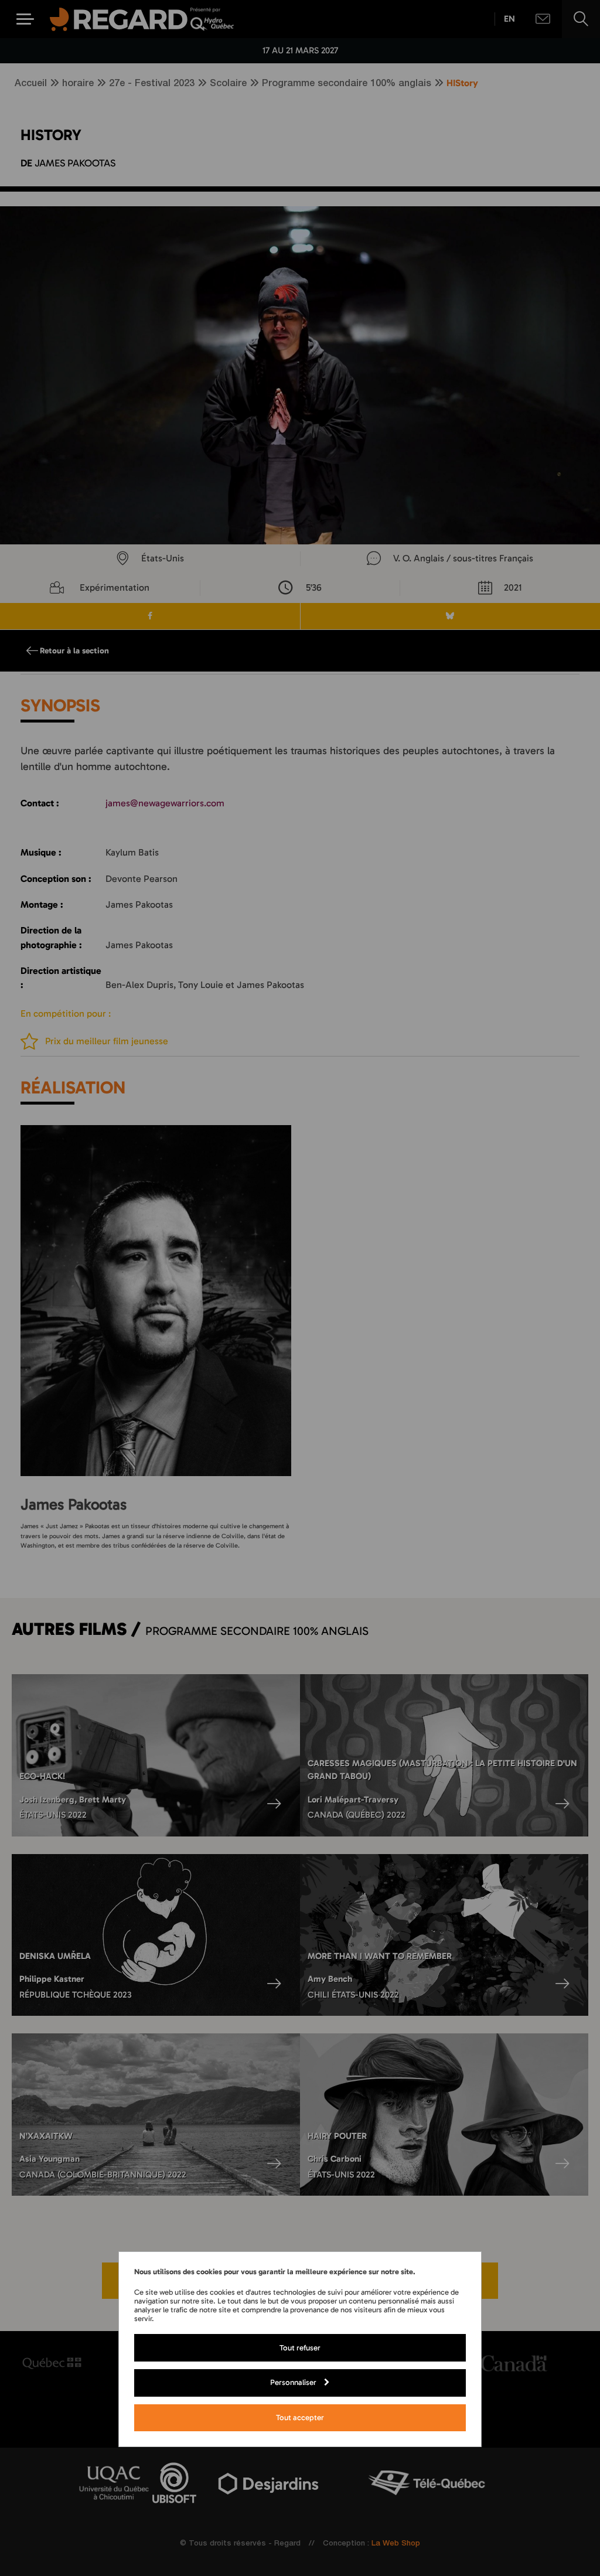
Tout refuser (300, 2347)
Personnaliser (293, 2382)
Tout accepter (300, 2417)
